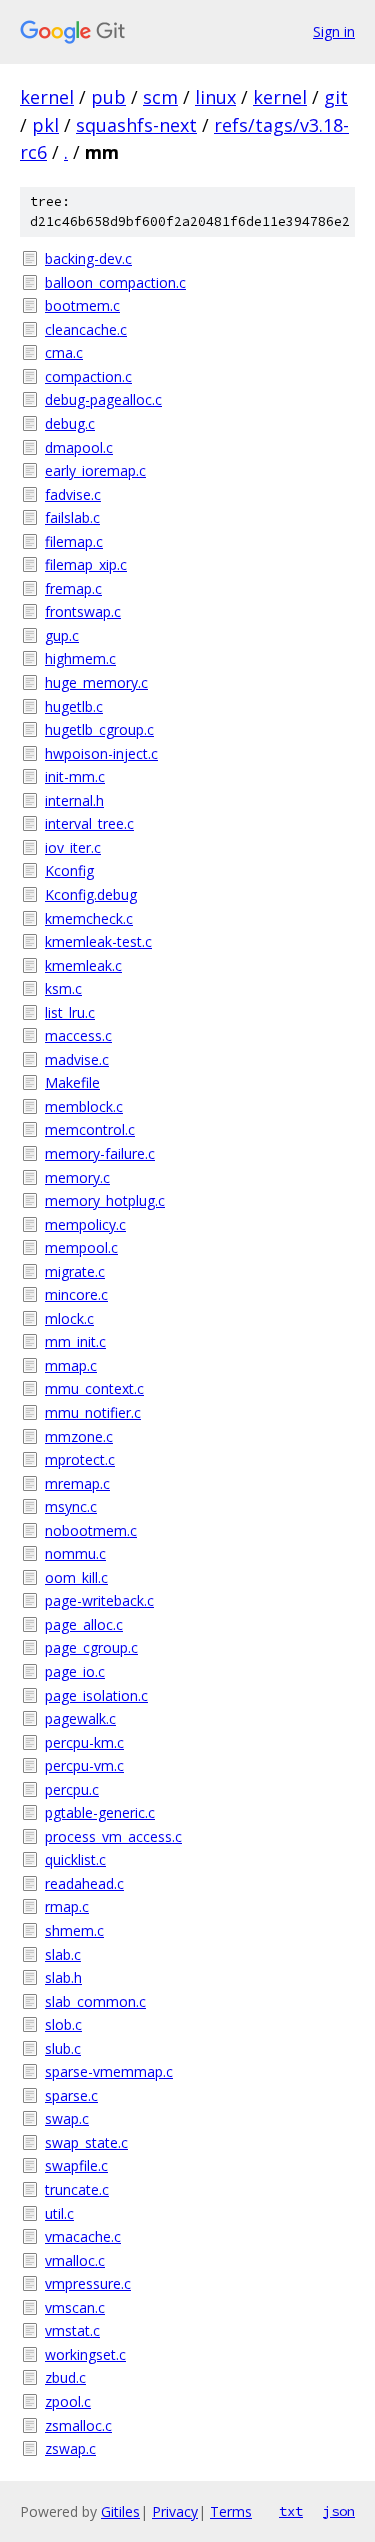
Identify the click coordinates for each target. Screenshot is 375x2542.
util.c (59, 2213)
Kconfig (69, 870)
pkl (45, 125)
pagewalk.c (80, 1718)
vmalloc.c (75, 2260)
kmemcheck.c (89, 918)
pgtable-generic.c (100, 1812)
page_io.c (75, 1671)
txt (291, 2511)
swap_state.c (86, 2142)
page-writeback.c (99, 1600)
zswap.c (70, 2448)
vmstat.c (72, 2330)
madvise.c (77, 1059)
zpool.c (68, 2401)
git (336, 97)
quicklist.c (75, 1859)
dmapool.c (79, 447)
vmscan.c (75, 2307)
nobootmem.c (91, 1530)
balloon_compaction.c (115, 282)
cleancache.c (86, 329)
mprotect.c (80, 1459)
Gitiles (120, 2511)
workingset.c (85, 2354)
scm (160, 97)
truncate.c (77, 2189)
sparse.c (71, 2095)
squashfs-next (136, 125)
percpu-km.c (84, 1742)
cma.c (64, 352)
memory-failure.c (100, 1153)
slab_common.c (95, 2001)
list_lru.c (70, 1012)
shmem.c (74, 1930)
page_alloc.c (84, 1624)
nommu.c (75, 1553)
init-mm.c (75, 776)
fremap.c (73, 588)
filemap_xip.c (86, 564)
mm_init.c (75, 1341)
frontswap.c (83, 611)
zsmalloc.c (78, 2425)
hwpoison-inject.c (101, 753)
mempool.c (81, 1247)
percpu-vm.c (84, 1765)
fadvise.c (73, 494)
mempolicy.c (85, 1224)
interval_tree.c (89, 823)
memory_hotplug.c (105, 1200)
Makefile (72, 1082)
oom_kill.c (76, 1577)
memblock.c (84, 1106)
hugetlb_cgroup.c (99, 729)
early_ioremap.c (95, 470)
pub (108, 97)
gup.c (62, 635)
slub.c (63, 2048)
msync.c (71, 1506)
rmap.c (67, 1906)
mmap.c (71, 1365)
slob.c (63, 2024)
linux (215, 97)
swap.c (67, 2118)
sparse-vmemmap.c (109, 2071)
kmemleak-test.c (98, 941)
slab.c (63, 1954)
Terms (231, 2511)
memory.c (77, 1177)
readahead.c (84, 1883)
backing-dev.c (88, 258)
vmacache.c (83, 2236)
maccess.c (78, 1035)
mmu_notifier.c (93, 1412)
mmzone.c (79, 1436)
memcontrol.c (90, 1129)
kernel (47, 97)
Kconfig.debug (91, 894)
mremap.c (77, 1483)
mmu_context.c (94, 1388)
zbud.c (65, 2377)
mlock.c (69, 1318)
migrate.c (75, 1271)
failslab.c (72, 517)
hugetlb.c (74, 706)
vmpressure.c (88, 2283)
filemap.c (74, 541)
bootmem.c (82, 305)
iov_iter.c (73, 847)
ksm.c (63, 988)
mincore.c (76, 1294)
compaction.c (88, 376)
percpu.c (72, 1789)
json (339, 2511)
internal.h (74, 800)
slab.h (63, 1977)
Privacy (175, 2511)
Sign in (334, 31)
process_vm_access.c (113, 1836)
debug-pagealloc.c (103, 399)
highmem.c (80, 658)
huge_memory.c (96, 682)
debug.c (70, 423)
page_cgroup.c (91, 1647)
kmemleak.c (83, 965)
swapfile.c (76, 2165)
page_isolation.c (96, 1695)
